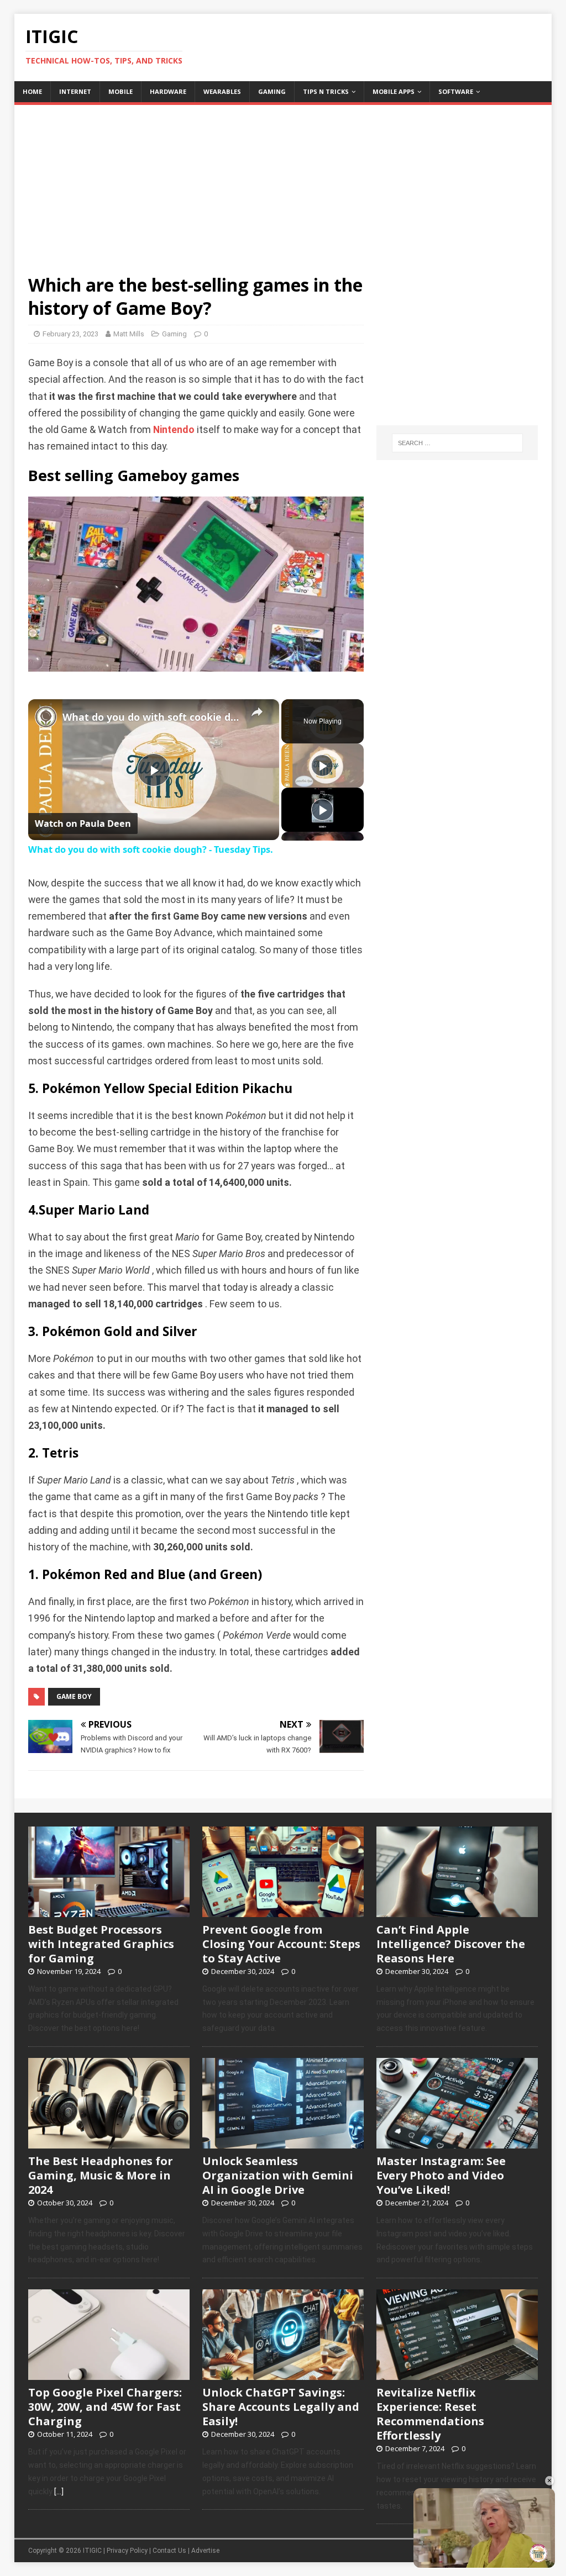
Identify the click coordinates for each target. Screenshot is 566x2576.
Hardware (168, 91)
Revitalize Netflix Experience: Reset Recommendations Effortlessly (430, 2414)
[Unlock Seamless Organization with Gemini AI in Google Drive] (283, 2142)
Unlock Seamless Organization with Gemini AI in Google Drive (278, 2175)
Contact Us (169, 2551)
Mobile (120, 91)
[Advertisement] (283, 182)
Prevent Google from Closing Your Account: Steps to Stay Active (281, 1944)
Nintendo (174, 430)
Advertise (205, 2551)
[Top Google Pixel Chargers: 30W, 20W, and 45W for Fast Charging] (109, 2374)
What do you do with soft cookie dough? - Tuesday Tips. (152, 717)
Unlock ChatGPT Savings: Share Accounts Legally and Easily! (281, 2407)
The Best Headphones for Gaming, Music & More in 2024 (101, 2175)
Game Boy (74, 1696)
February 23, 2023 (70, 334)
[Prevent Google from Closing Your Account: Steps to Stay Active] (283, 1911)
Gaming (272, 91)
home (32, 91)
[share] (257, 712)
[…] (59, 2491)
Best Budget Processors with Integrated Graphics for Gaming (101, 1944)
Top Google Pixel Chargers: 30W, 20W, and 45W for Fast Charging (105, 2407)
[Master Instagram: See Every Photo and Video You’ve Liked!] (457, 2142)
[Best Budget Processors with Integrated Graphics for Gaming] (109, 1911)
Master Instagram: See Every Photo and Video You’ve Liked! (441, 2175)
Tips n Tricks (326, 91)
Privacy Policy (127, 2551)
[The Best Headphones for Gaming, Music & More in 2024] (109, 2142)
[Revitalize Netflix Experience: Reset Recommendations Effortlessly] (457, 2374)
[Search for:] (457, 443)
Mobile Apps (394, 91)
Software (456, 91)
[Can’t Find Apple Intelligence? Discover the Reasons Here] (457, 1911)
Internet (75, 91)
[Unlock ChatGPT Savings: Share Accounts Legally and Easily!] (283, 2374)
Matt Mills (129, 334)
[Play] (322, 766)
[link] (46, 717)
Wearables (222, 91)
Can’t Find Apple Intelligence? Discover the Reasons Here (451, 1944)
